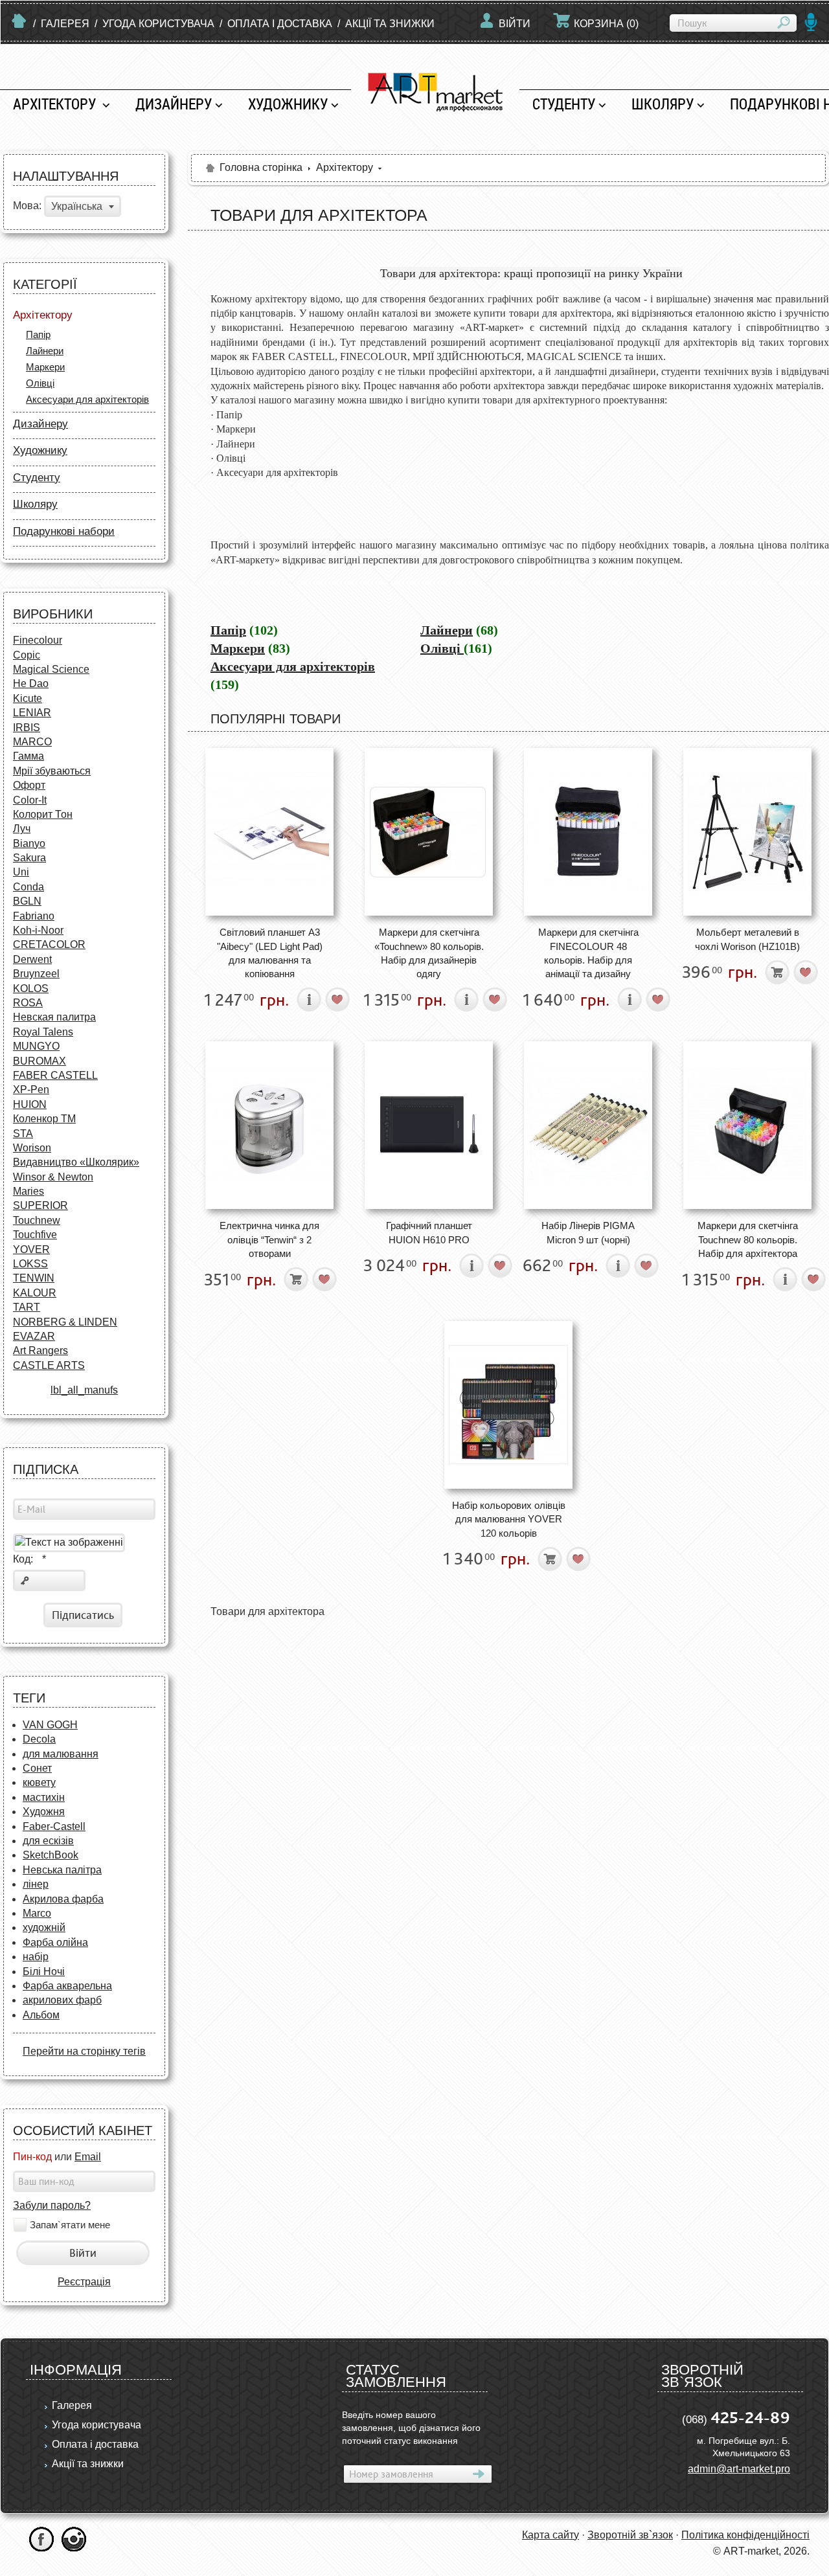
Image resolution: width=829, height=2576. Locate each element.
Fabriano (34, 916)
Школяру (663, 104)
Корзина (606, 24)
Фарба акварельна (67, 1986)
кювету (39, 1782)
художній (44, 1927)
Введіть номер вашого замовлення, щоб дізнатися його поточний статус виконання (411, 2428)
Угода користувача (158, 24)
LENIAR (32, 713)
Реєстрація (84, 2282)
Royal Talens (43, 1032)
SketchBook (51, 1855)
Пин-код (32, 2157)
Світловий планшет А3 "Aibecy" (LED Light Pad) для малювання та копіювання (270, 953)
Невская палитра (54, 1017)
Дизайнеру (174, 104)
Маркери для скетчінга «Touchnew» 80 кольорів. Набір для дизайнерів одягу (429, 953)
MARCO (32, 742)
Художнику (288, 104)
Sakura (29, 858)
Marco (37, 1913)
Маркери (45, 367)
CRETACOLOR (49, 944)
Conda (28, 887)
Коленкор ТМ (44, 1119)
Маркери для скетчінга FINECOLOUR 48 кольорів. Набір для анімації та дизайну (588, 953)
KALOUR (35, 1293)
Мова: (27, 206)
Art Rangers (40, 1350)
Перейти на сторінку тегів (84, 2051)
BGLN (27, 901)
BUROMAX (40, 1061)
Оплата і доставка (280, 24)
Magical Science (51, 669)
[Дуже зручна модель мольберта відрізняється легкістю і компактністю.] (747, 832)
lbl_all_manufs (84, 1390)
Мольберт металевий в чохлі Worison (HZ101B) (747, 939)
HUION (30, 1104)
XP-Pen (31, 1090)
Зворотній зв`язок (630, 2535)
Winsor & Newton (53, 1177)
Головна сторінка (261, 167)
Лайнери (45, 351)
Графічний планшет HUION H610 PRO (429, 1232)
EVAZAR (34, 1336)
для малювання (61, 1754)
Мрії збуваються (52, 771)
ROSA (28, 1003)
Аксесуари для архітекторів (87, 399)
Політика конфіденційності (745, 2535)
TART (27, 1307)
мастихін (44, 1797)
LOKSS (30, 1264)
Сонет (37, 1768)
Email (88, 2157)
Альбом (41, 2015)
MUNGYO (36, 1046)
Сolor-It (30, 800)
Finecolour (38, 640)
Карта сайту (551, 2535)
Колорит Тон (43, 814)
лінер (36, 1884)
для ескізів (48, 1841)
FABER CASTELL (55, 1075)
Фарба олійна (55, 1942)
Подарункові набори (64, 531)
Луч (22, 829)
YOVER (31, 1249)
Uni (21, 872)
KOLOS (31, 989)
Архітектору (56, 104)
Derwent (32, 959)
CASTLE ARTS (49, 1365)
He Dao (31, 684)
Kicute (28, 698)
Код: (29, 1559)
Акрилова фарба (63, 1899)
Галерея (65, 24)
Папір (38, 334)
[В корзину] (778, 972)
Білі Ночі (44, 1972)
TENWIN (34, 1278)
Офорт (29, 785)
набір (36, 1957)
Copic (27, 655)
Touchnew (37, 1220)
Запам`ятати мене (70, 2225)
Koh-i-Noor (38, 930)
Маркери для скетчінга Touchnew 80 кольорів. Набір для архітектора (748, 1239)
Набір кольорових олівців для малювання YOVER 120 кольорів (509, 1519)
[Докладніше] (309, 1000)
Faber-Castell (54, 1826)
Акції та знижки (390, 24)
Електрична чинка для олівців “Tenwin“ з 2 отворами (269, 1239)
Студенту (564, 104)
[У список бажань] (338, 1000)
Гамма (28, 756)
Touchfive (35, 1235)
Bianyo (29, 843)
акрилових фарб (62, 2000)
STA (23, 1134)
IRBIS (27, 728)
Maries (28, 1191)
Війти (515, 24)
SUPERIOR (40, 1205)
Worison (32, 1148)
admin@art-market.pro (739, 2469)
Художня (44, 1812)
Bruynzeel (36, 974)
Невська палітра (62, 1870)
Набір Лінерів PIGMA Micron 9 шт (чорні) (588, 1232)
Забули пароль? (52, 2205)
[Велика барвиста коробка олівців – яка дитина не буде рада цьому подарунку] (508, 1405)
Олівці (40, 383)
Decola (39, 1739)
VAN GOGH (50, 1725)
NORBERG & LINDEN (65, 1322)
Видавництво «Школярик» (76, 1162)
